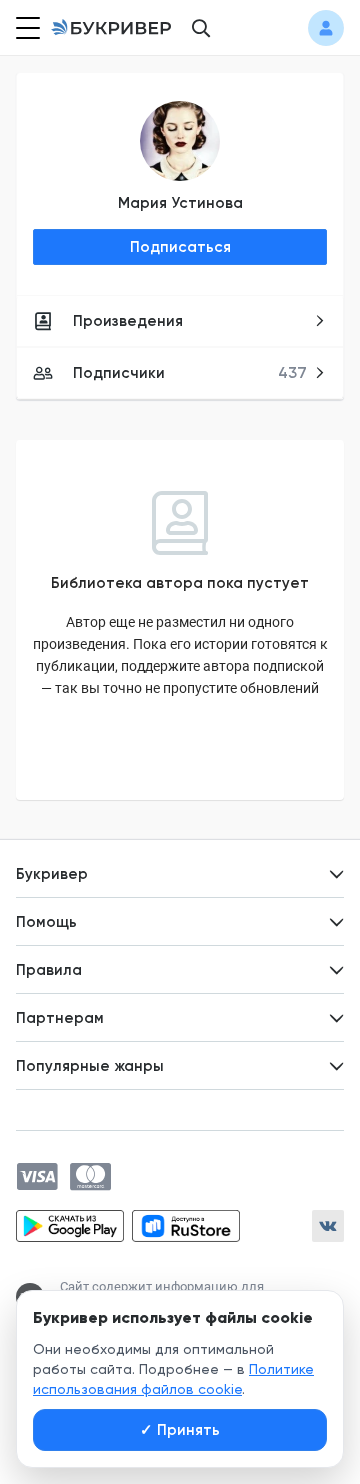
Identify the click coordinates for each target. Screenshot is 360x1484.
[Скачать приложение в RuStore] (186, 1226)
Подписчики (190, 373)
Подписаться (180, 247)
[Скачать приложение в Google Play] (70, 1226)
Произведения (128, 321)
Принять (180, 1430)
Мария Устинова (180, 203)
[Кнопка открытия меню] (26, 28)
